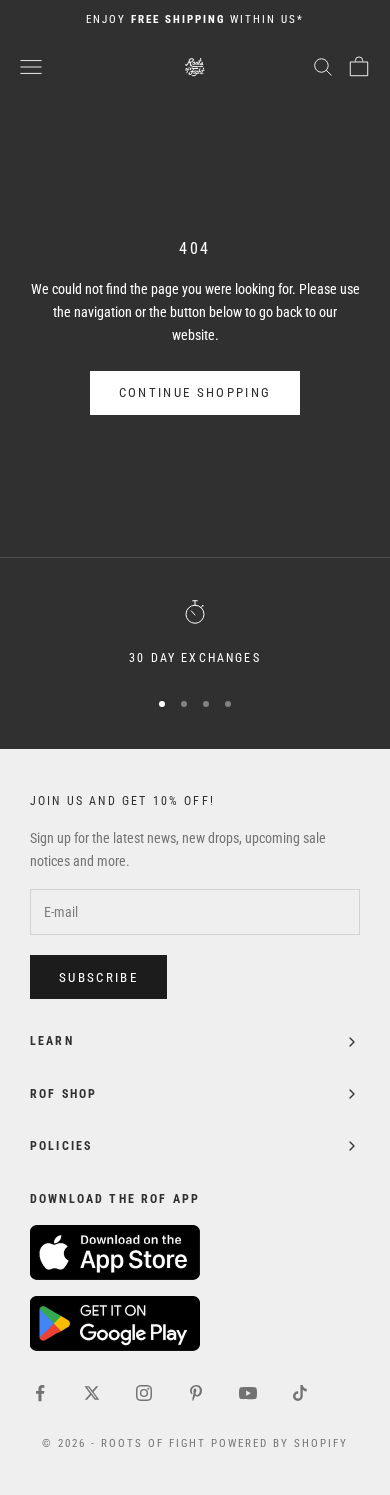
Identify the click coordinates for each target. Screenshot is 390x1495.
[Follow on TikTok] (300, 1393)
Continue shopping (195, 392)
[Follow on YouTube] (248, 1393)
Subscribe (98, 977)
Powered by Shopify (279, 1443)
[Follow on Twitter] (92, 1393)
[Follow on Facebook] (40, 1393)
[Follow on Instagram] (144, 1393)
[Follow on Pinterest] (196, 1393)
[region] (195, 634)
